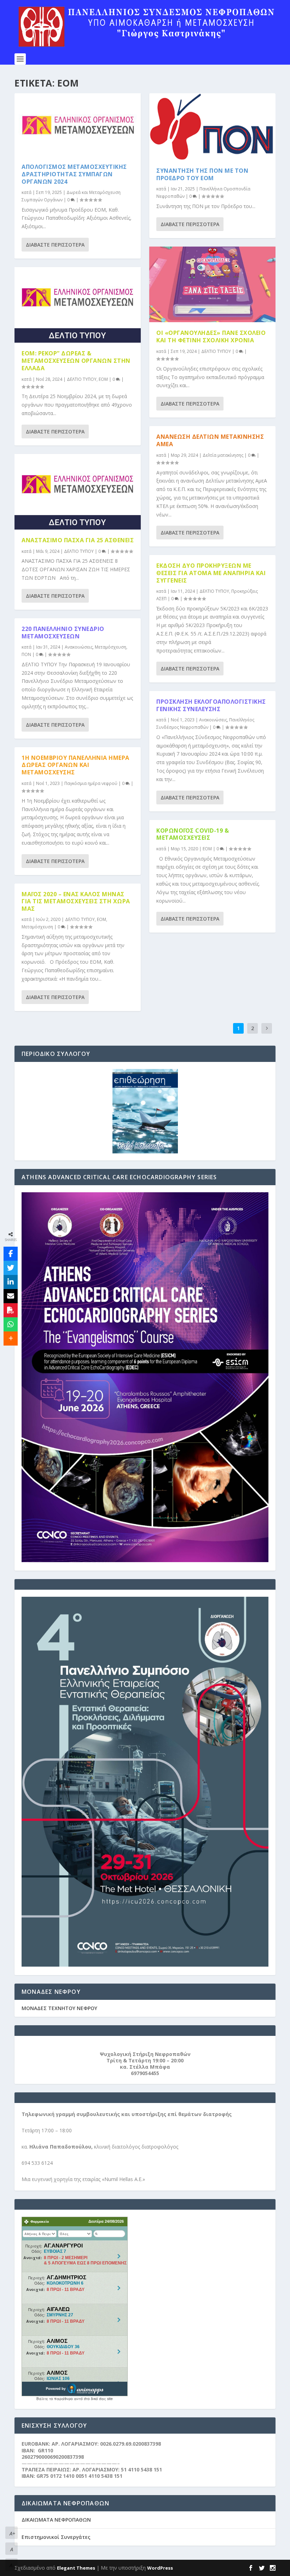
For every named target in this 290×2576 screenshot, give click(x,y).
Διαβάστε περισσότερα (55, 245)
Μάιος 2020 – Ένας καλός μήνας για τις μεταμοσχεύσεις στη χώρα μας (76, 902)
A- (12, 2565)
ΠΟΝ (26, 654)
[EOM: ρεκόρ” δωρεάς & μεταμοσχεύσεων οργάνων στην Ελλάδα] (78, 305)
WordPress (160, 2568)
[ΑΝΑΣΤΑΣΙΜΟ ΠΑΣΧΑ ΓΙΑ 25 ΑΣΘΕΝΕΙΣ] (78, 492)
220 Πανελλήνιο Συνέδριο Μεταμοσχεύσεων (63, 633)
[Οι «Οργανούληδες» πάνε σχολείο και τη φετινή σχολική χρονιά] (212, 284)
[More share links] (11, 1339)
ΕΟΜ (103, 379)
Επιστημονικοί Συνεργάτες (56, 2537)
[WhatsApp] (11, 1324)
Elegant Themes (76, 2568)
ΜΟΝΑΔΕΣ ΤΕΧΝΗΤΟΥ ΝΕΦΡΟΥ (59, 2008)
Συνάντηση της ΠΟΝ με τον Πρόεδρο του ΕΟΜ (202, 174)
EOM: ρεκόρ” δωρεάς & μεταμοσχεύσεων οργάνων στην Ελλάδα (76, 361)
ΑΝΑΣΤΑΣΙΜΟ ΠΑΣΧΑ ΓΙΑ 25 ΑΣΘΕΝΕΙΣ (78, 540)
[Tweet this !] (11, 1268)
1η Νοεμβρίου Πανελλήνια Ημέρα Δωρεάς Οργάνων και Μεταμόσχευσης (76, 765)
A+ (12, 2533)
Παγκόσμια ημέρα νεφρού (91, 783)
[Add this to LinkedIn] (11, 1282)
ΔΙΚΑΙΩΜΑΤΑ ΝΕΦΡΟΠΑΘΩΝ (56, 2520)
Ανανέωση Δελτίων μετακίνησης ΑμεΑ (210, 440)
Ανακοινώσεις (79, 647)
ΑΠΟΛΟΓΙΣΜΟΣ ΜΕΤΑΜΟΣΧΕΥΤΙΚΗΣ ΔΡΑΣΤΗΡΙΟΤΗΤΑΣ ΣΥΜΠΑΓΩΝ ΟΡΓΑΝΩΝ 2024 (74, 174)
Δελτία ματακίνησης (223, 455)
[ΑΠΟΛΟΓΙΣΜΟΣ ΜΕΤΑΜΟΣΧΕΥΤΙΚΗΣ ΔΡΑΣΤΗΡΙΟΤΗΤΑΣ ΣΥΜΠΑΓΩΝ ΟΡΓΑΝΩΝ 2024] (78, 125)
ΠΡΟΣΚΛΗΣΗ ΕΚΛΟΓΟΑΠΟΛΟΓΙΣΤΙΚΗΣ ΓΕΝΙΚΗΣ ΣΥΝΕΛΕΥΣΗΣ (211, 705)
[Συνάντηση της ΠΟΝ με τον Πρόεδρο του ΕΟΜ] (212, 127)
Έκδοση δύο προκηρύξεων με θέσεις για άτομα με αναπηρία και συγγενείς (211, 573)
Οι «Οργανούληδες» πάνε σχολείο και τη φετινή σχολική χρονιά (211, 336)
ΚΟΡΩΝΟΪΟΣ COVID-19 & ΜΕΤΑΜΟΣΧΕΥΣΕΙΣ (193, 834)
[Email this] (11, 1296)
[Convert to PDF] (11, 1310)
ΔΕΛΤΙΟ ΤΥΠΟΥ (82, 379)
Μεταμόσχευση (111, 647)
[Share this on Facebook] (11, 1254)
